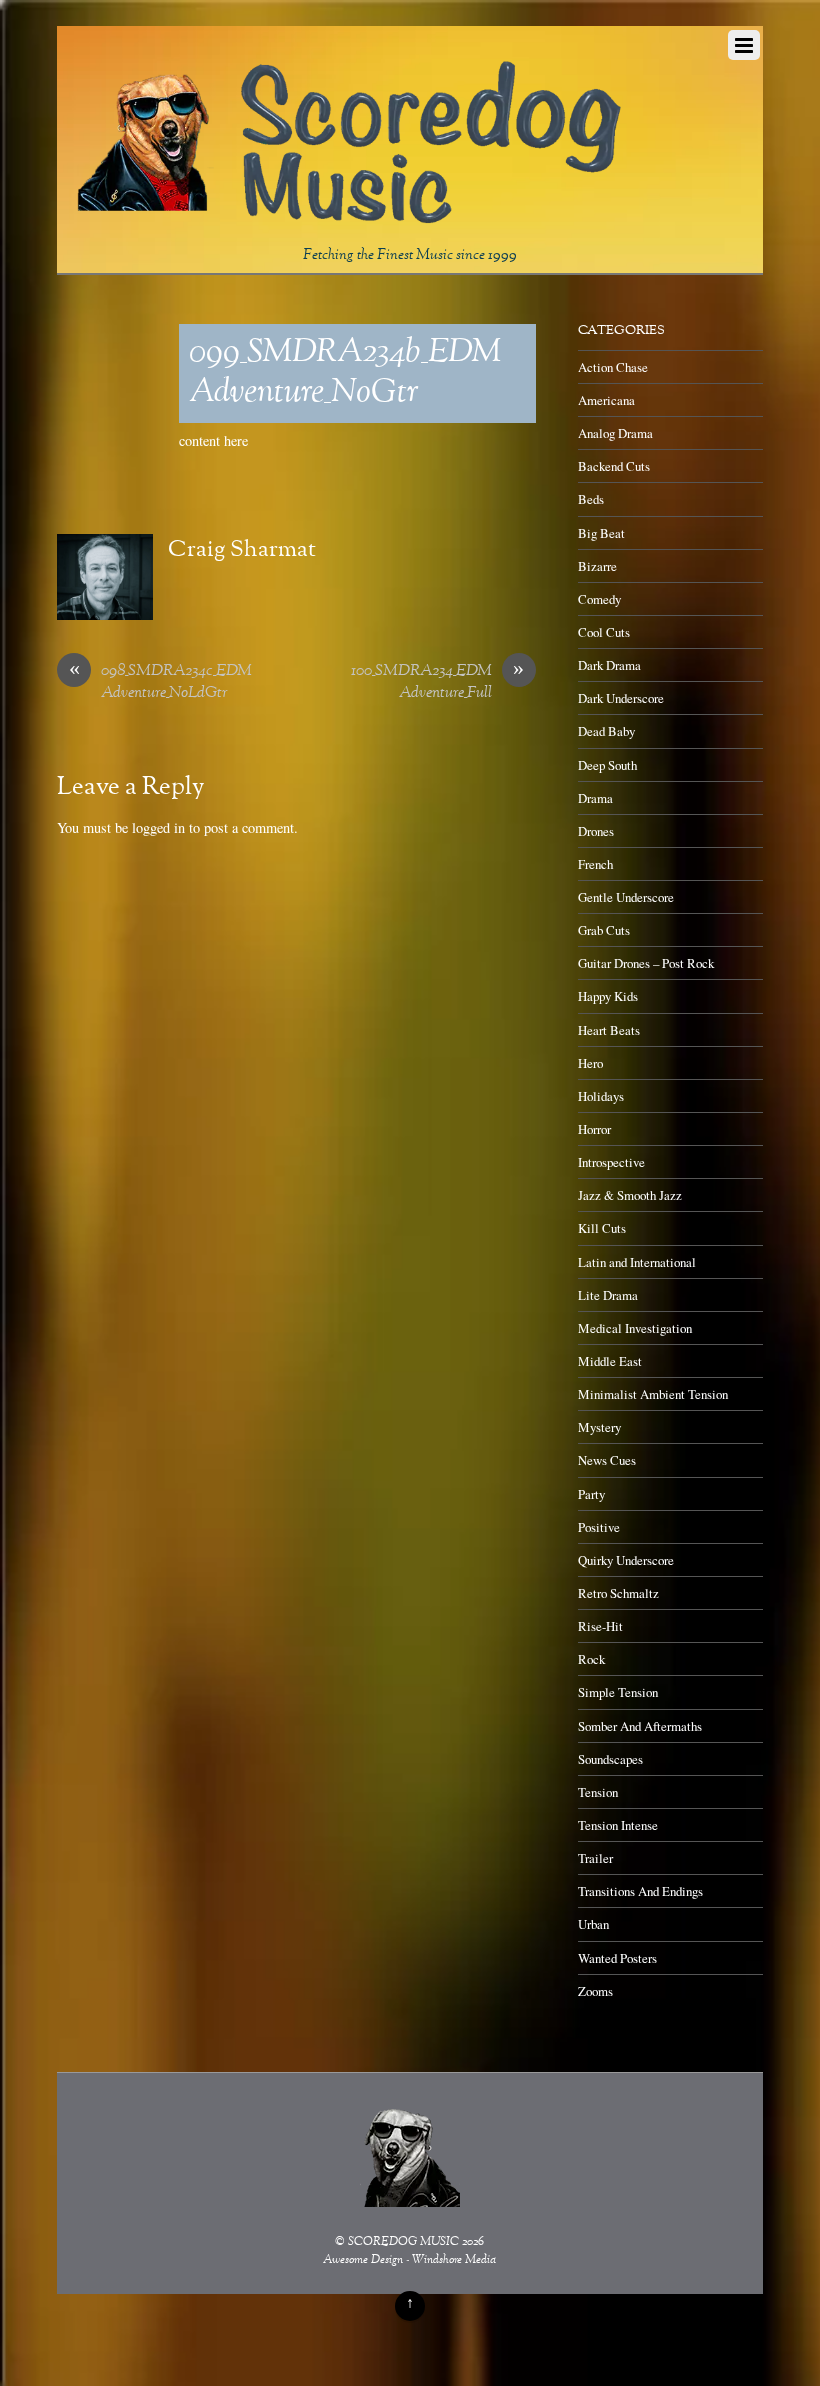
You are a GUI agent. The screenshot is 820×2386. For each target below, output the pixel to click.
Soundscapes (610, 1759)
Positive (599, 1527)
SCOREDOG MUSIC (403, 2242)
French (595, 864)
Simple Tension (618, 1692)
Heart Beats (609, 1030)
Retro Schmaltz (618, 1593)
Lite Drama (608, 1295)
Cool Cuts (604, 632)
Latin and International (637, 1262)
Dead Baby (606, 731)
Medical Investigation (635, 1328)
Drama (595, 798)
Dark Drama (609, 665)
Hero (590, 1063)
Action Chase (613, 367)
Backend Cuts (614, 466)
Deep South (607, 765)
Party (591, 1494)
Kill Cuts (602, 1228)
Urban (593, 1924)
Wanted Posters (617, 1958)
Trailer (595, 1858)
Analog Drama (615, 433)
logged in (158, 827)
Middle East (610, 1361)
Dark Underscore (621, 698)
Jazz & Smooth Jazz (630, 1195)
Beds (591, 499)
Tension (598, 1792)
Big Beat (601, 533)
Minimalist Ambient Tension (653, 1394)
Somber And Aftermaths (640, 1726)
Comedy (599, 599)
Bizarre (597, 566)
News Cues (607, 1460)
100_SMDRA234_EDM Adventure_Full (438, 683)
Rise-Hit (600, 1626)
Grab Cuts (604, 930)
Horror (594, 1129)
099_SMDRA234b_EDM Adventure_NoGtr (345, 373)
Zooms (595, 1991)
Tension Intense (618, 1825)
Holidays (601, 1096)
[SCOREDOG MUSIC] (347, 217)
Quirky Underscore (626, 1560)
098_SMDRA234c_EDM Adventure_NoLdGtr (161, 683)
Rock (591, 1659)
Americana (606, 400)
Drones (596, 831)
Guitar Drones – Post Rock (646, 963)
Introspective (611, 1162)
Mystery (599, 1427)
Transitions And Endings (640, 1891)
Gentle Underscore (626, 897)
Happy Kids (608, 996)
